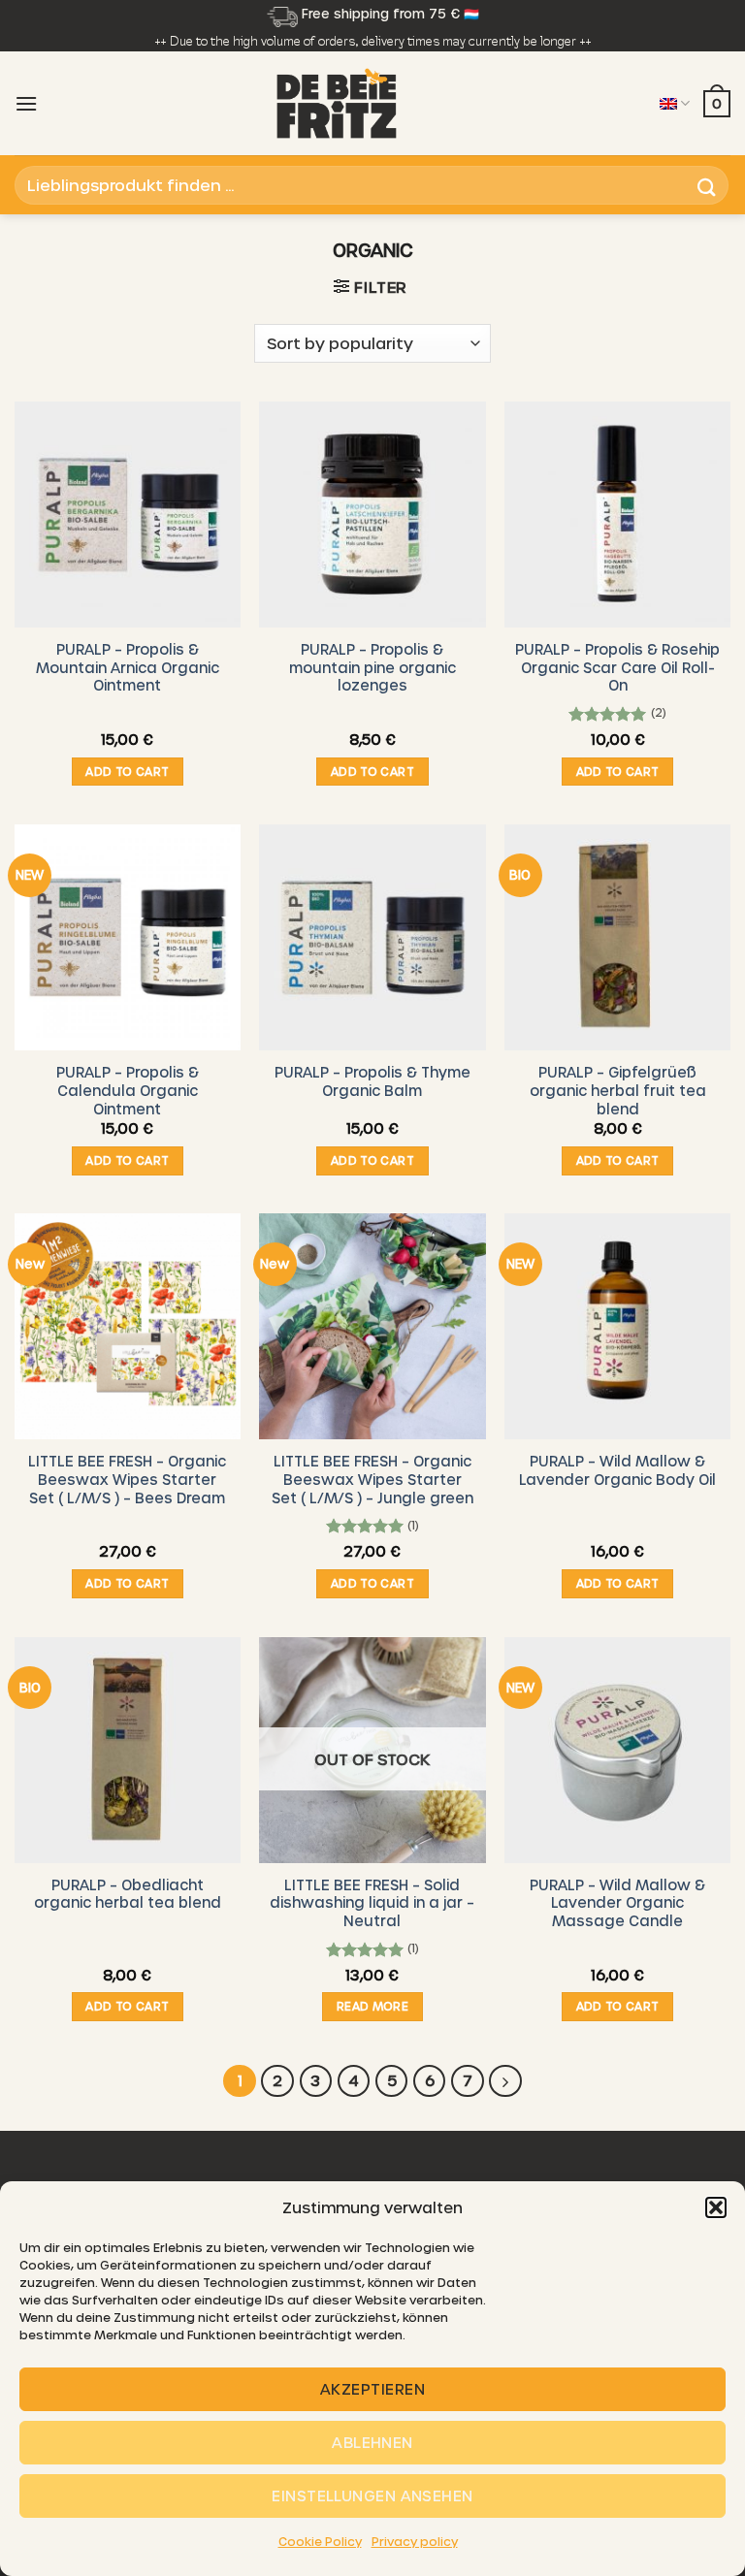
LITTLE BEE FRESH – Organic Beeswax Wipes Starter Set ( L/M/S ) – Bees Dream (127, 1479)
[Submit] (707, 185)
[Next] (505, 2081)
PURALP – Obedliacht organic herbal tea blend (128, 1894)
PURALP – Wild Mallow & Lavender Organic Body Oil (617, 1470)
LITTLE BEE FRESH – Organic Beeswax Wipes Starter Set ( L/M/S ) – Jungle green (372, 1479)
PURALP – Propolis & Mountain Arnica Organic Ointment (128, 667)
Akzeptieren (372, 2389)
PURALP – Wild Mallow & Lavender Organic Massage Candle (617, 1902)
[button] (716, 2207)
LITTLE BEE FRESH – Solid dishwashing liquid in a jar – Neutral (372, 1902)
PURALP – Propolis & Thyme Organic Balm (372, 1081)
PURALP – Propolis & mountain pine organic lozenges (372, 667)
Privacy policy (415, 2541)
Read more (372, 2006)
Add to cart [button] (127, 771)
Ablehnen (372, 2442)
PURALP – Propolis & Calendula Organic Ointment (128, 1090)
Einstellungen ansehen (372, 2495)
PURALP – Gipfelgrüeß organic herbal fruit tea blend (618, 1090)
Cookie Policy (320, 2541)
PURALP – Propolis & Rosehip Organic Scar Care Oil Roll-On (617, 667)
